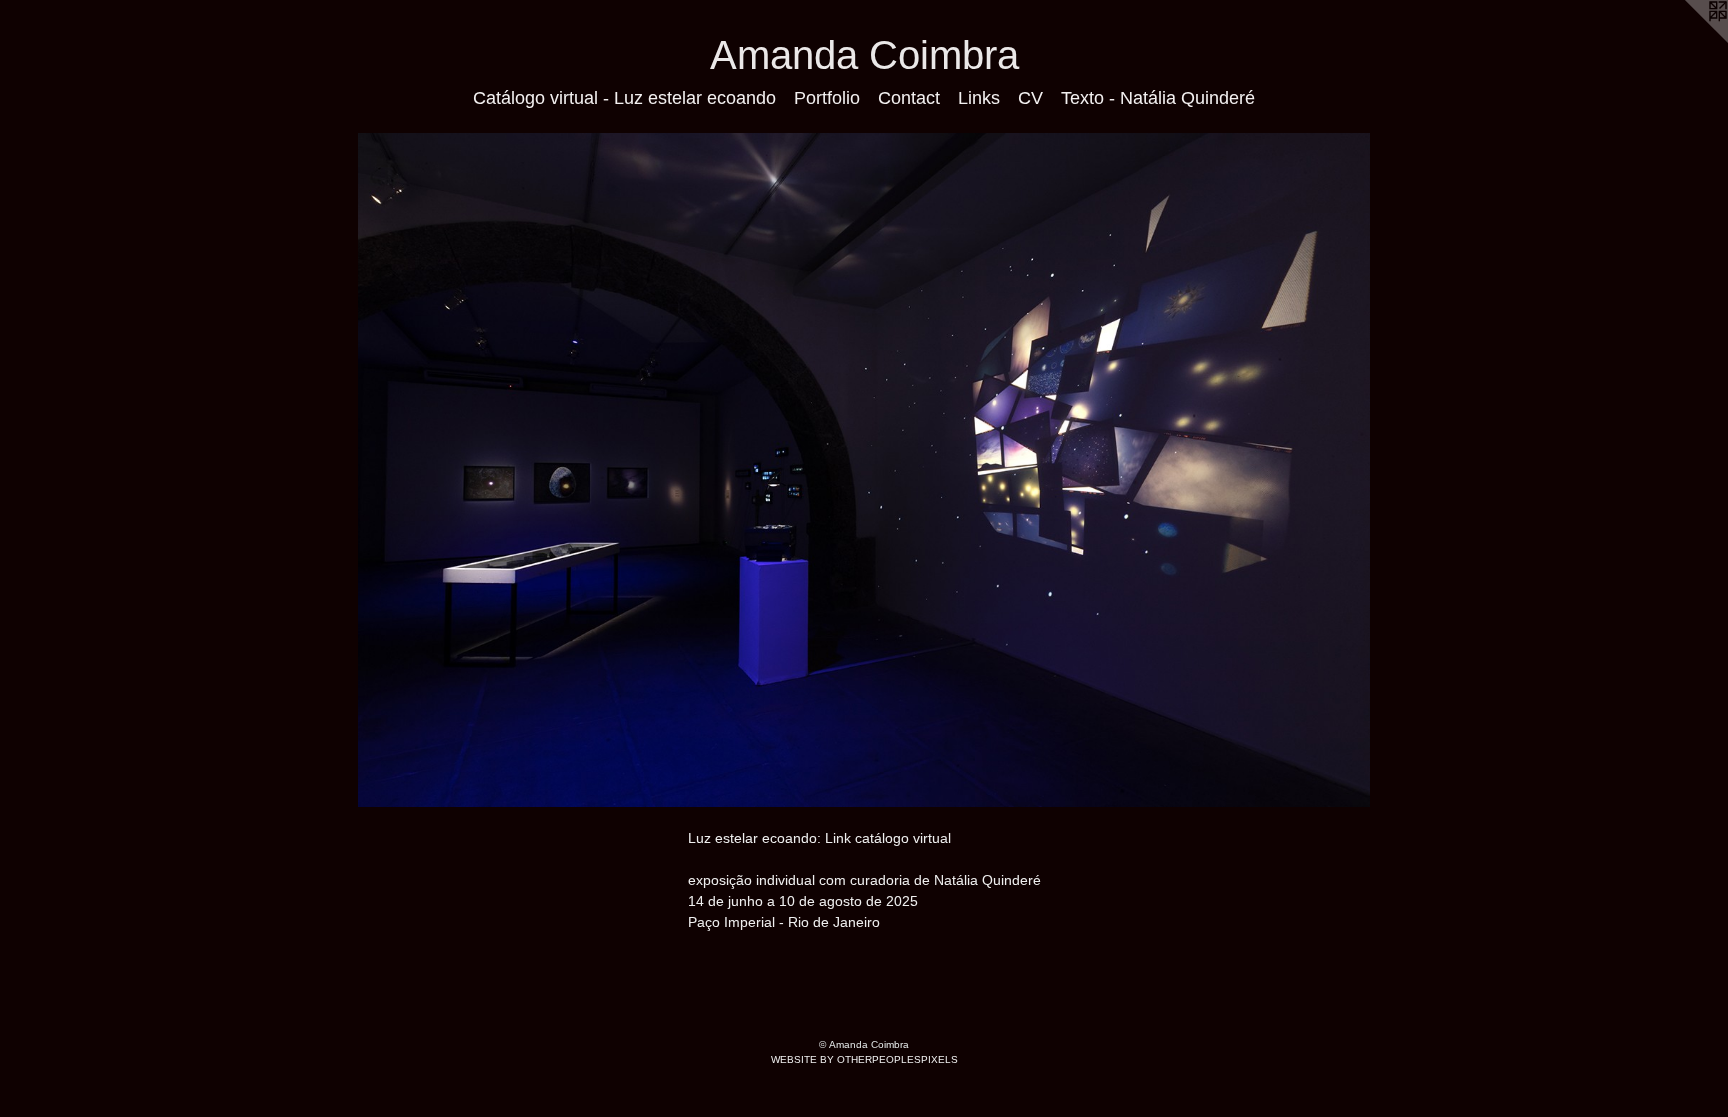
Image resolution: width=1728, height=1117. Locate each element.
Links (979, 98)
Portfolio (827, 98)
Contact (909, 98)
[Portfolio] (864, 470)
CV (1030, 98)
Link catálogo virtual (888, 838)
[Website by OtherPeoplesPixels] (1688, 40)
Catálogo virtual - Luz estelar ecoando (624, 98)
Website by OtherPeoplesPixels (864, 1059)
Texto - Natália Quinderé (1158, 98)
